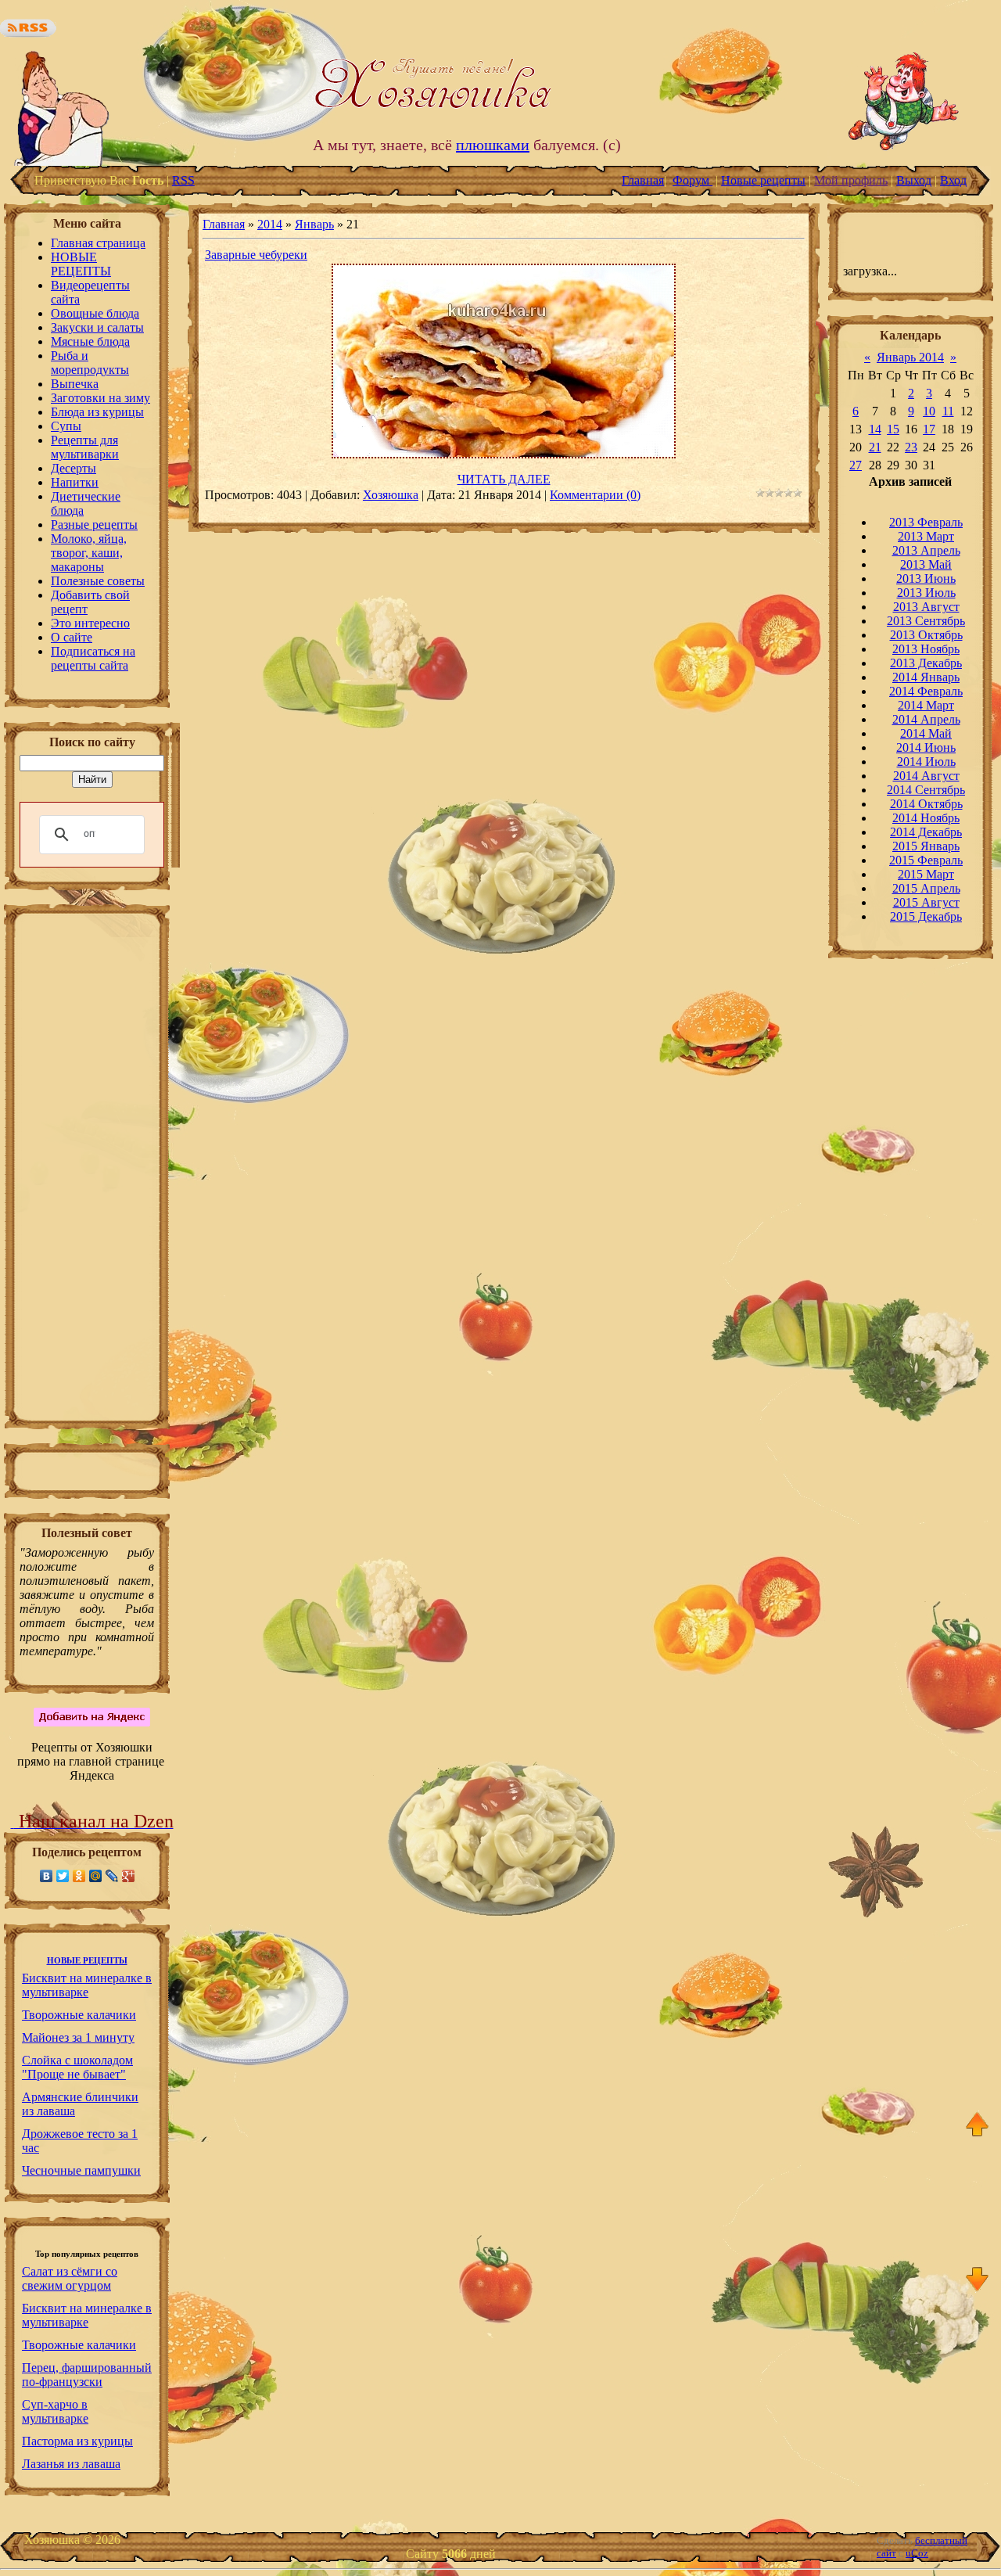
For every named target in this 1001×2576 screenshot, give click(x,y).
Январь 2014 (910, 357)
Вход (953, 180)
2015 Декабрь (926, 916)
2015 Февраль (926, 860)
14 (875, 429)
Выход (914, 180)
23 (911, 447)
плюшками (493, 145)
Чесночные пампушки (81, 2170)
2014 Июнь (926, 747)
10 (929, 411)
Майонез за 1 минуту (78, 2037)
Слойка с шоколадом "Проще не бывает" (77, 2067)
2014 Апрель (926, 719)
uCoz (917, 2553)
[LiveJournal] (112, 1876)
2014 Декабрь (926, 832)
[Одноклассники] (79, 1876)
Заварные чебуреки (256, 255)
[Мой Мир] (96, 1876)
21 (875, 447)
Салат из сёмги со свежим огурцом (70, 2278)
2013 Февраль (926, 522)
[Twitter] (63, 1876)
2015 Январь (926, 846)
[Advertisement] (87, 1172)
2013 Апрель (926, 550)
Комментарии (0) (595, 495)
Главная (643, 180)
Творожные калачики (79, 2015)
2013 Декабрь (926, 663)
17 (929, 429)
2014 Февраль (926, 691)
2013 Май (926, 564)
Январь (314, 224)
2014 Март (926, 705)
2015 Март (926, 874)
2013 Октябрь (926, 635)
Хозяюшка (391, 495)
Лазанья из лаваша (71, 2464)
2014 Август (926, 776)
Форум (692, 180)
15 (893, 429)
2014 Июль (926, 762)
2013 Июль (926, 593)
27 (856, 465)
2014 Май (926, 733)
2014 (270, 224)
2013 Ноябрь (926, 649)
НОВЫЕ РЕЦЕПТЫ (87, 1961)
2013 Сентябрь (926, 621)
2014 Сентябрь (926, 790)
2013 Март (926, 536)
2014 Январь (926, 677)
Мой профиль (851, 180)
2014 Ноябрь (926, 818)
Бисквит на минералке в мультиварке (87, 1985)
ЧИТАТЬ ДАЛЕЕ (504, 479)
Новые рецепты (763, 180)
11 (948, 411)
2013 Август (926, 607)
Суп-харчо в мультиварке (55, 2411)
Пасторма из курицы (77, 2441)
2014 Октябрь (926, 804)
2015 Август (926, 902)
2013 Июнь (926, 578)
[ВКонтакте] (47, 1876)
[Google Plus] (129, 1876)
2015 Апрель (926, 888)
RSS (183, 180)
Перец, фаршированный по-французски (87, 2375)
